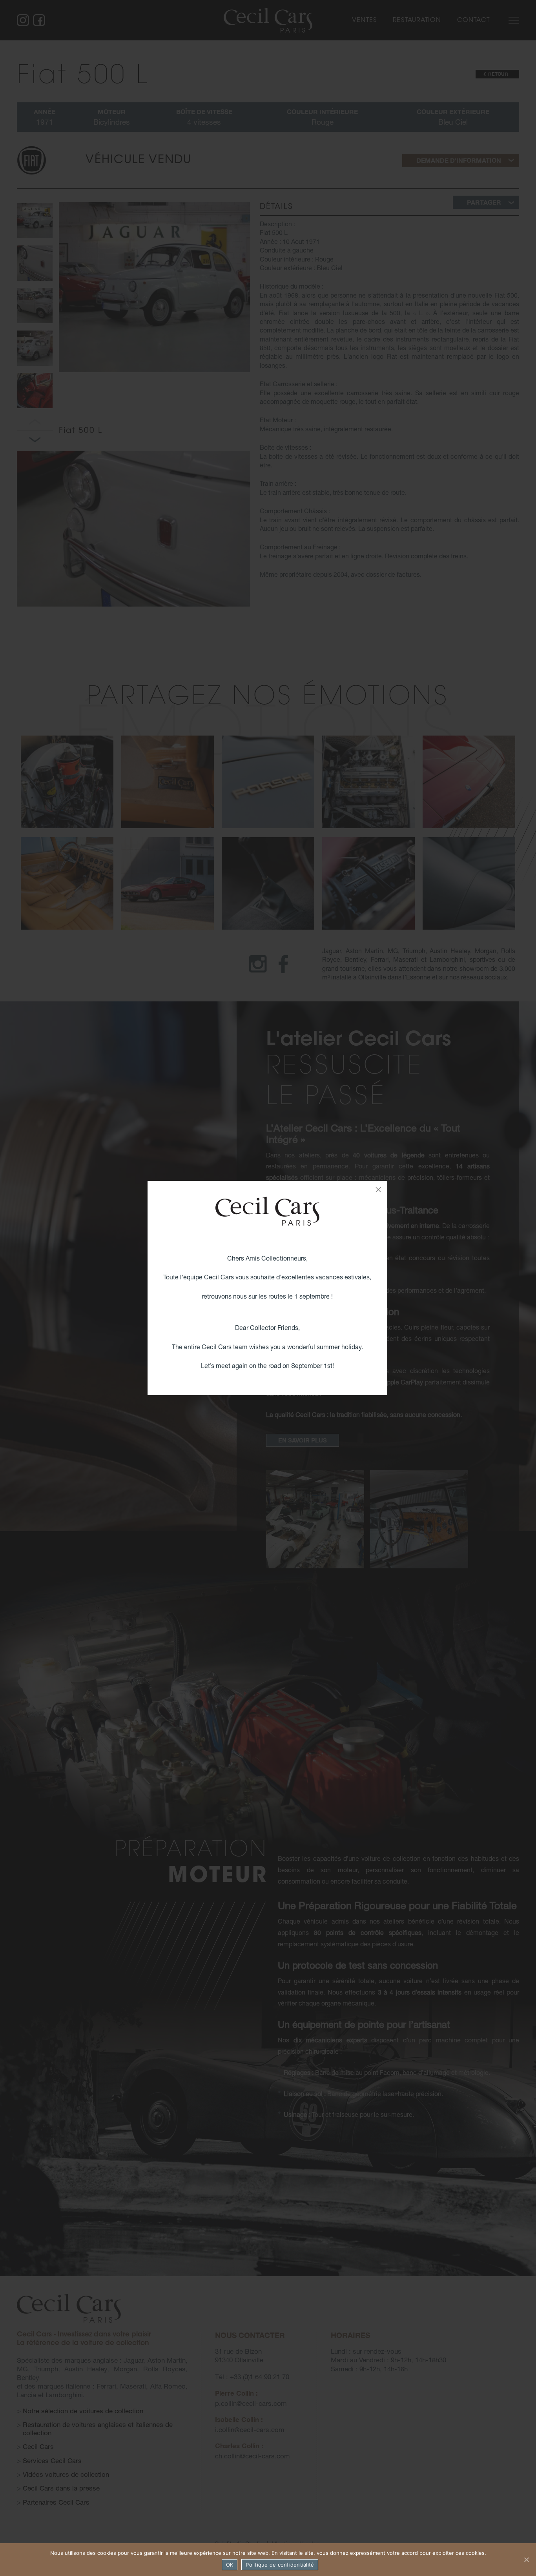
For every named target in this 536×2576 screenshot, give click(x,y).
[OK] (526, 2560)
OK (230, 2565)
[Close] (378, 1190)
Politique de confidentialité (280, 2565)
